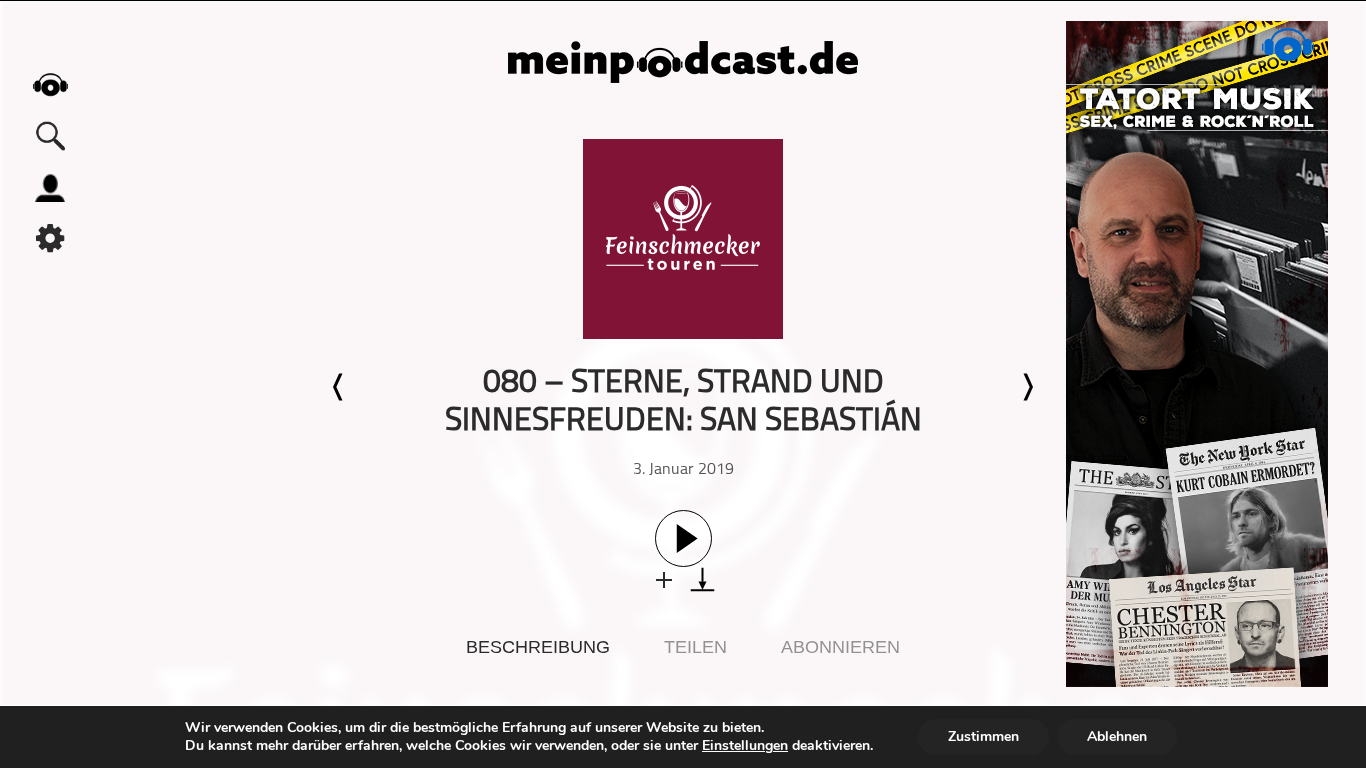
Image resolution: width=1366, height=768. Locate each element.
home (50, 84)
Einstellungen (745, 746)
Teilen (695, 647)
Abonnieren (840, 647)
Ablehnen (1117, 736)
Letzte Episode (339, 387)
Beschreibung (538, 647)
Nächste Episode (1027, 387)
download (702, 579)
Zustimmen (983, 736)
